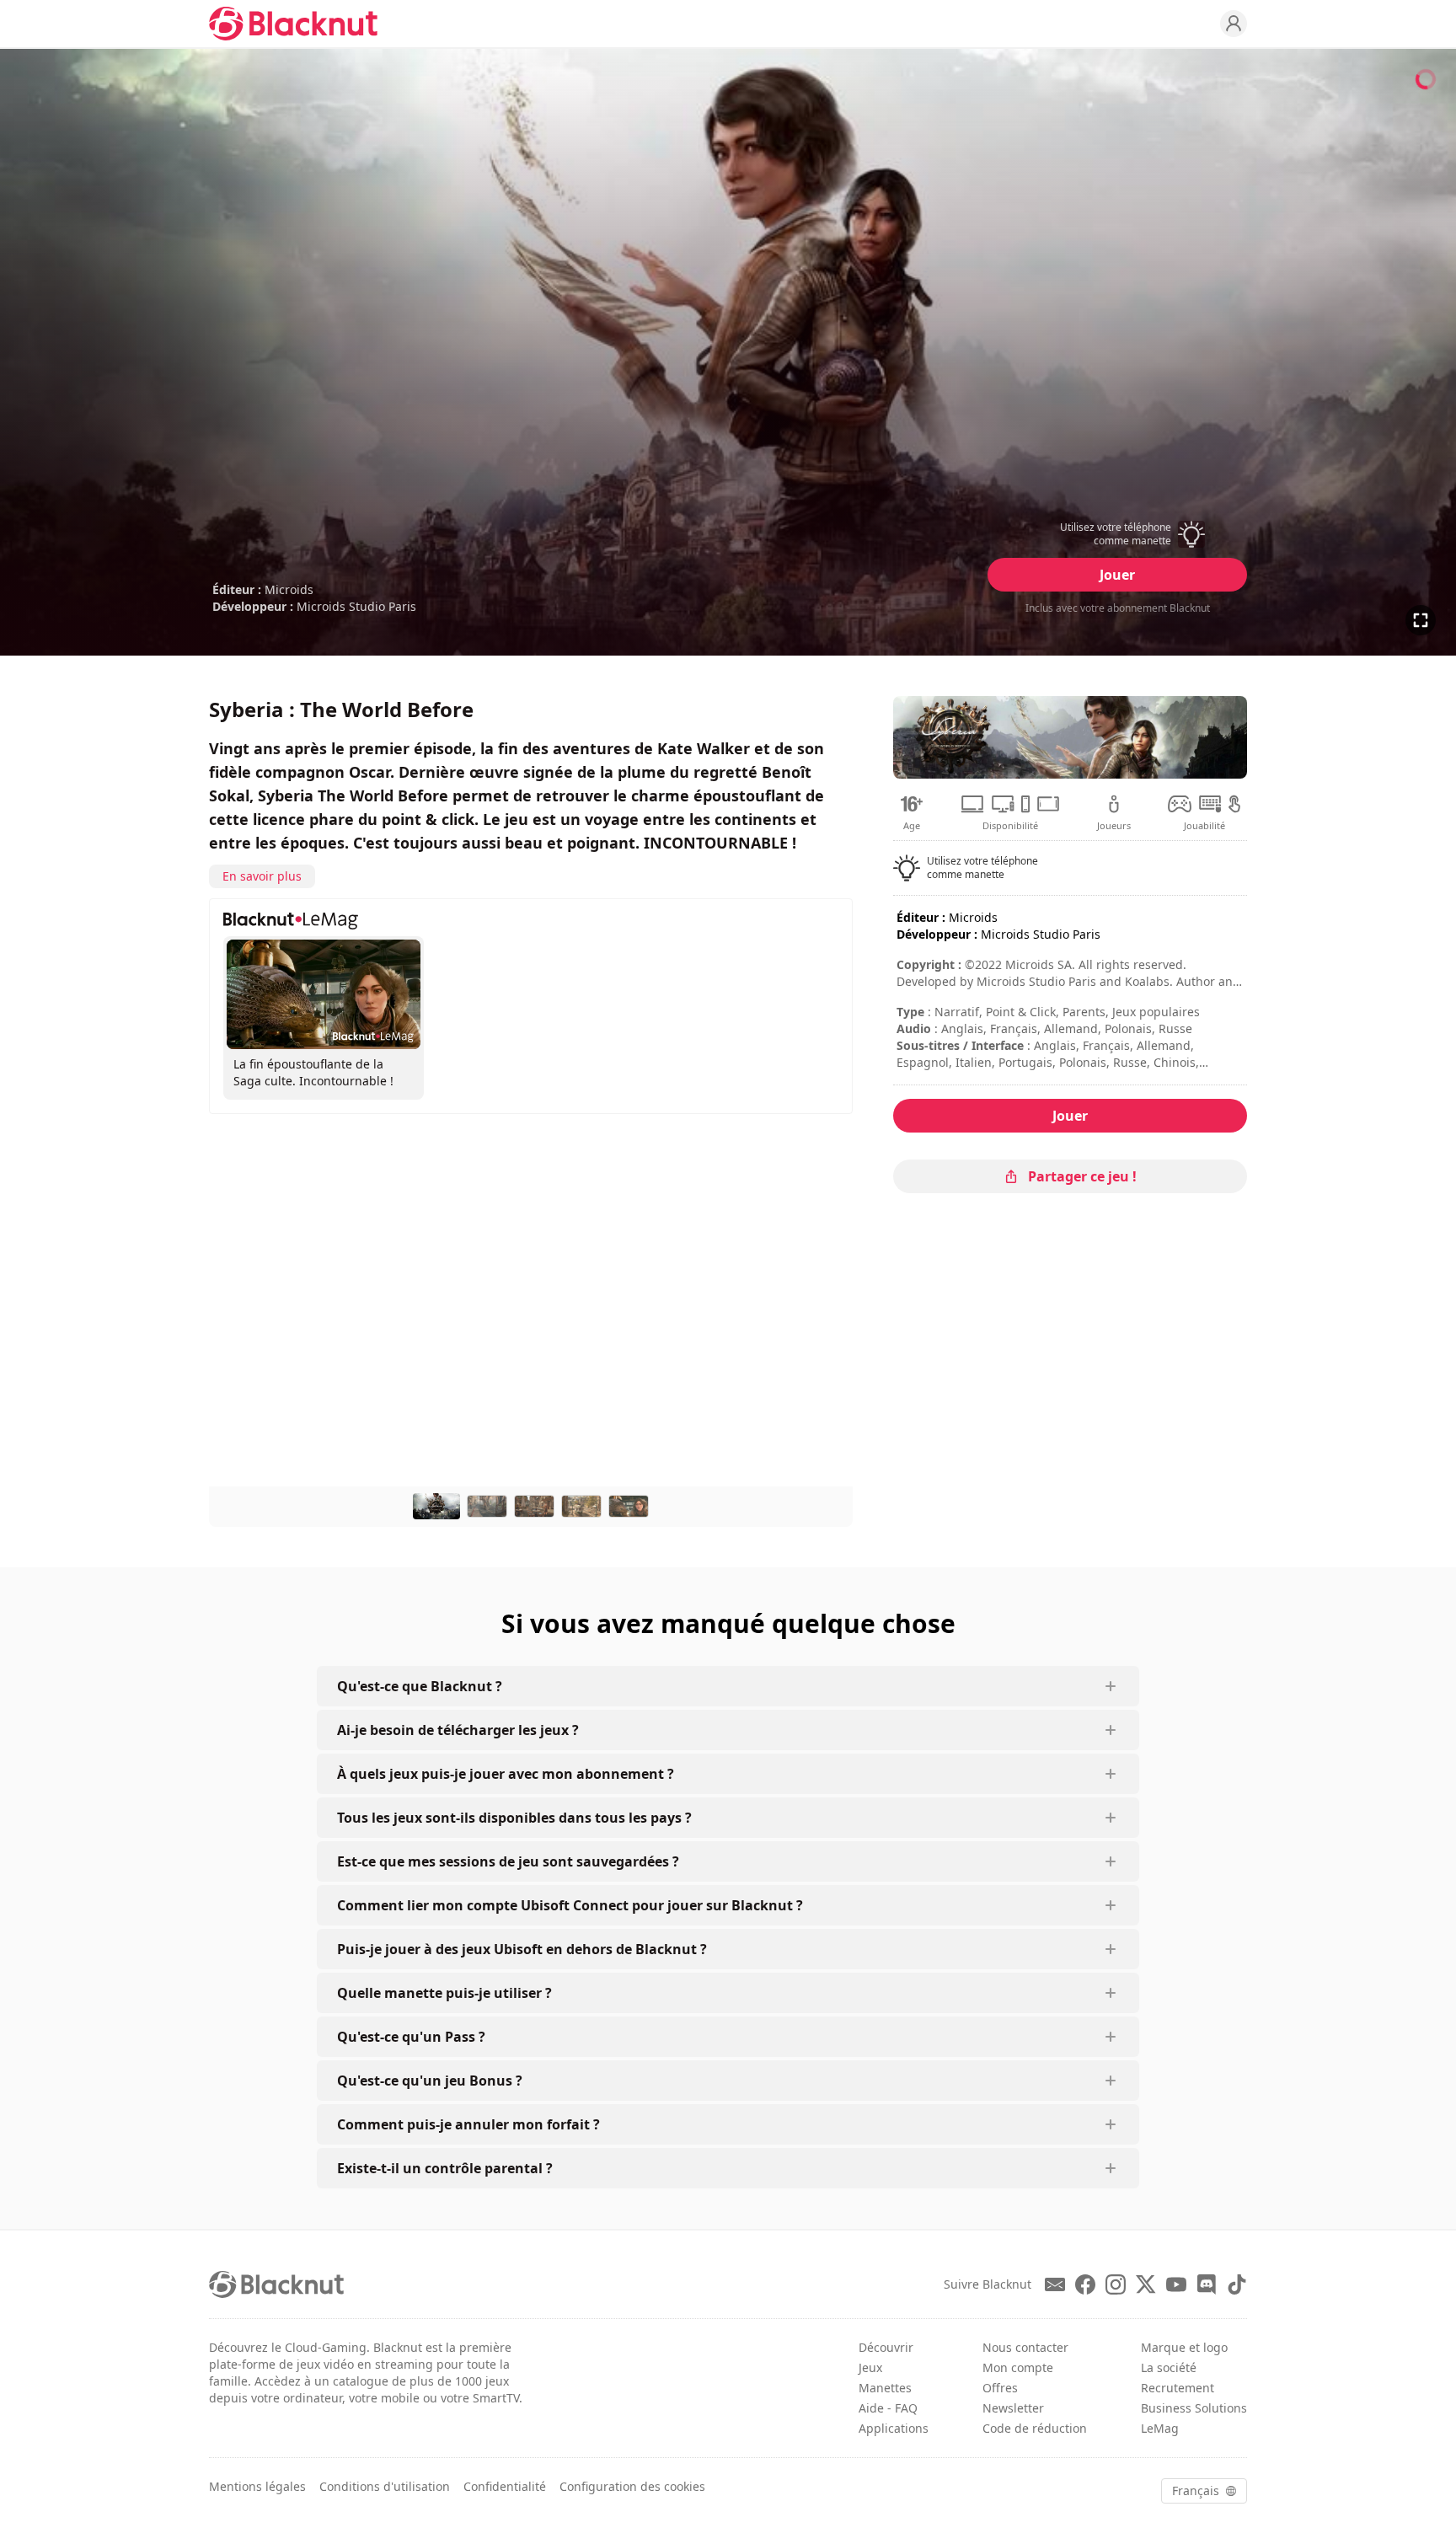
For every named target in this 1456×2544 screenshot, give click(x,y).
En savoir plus (262, 876)
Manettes (885, 2388)
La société (1169, 2367)
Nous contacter (1025, 2347)
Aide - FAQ (888, 2408)
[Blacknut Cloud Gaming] (293, 24)
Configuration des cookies (632, 2486)
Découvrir (886, 2347)
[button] (1117, 534)
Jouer (1117, 575)
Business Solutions (1194, 2408)
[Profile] (1234, 24)
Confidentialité (505, 2486)
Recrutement (1178, 2388)
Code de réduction (1035, 2428)
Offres (1000, 2388)
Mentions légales (257, 2486)
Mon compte (1018, 2367)
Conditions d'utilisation (385, 2486)
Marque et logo (1184, 2347)
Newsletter (1013, 2408)
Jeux (870, 2367)
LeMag (1160, 2428)
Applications (894, 2428)
